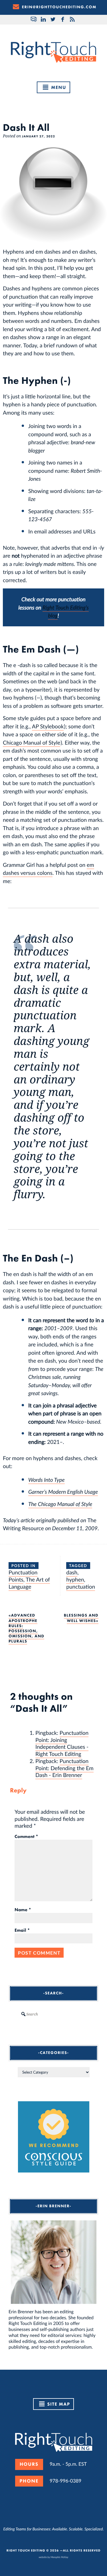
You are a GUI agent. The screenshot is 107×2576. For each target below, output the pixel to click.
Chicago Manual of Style (32, 742)
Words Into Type (47, 1480)
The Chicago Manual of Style (60, 1504)
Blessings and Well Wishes (81, 1618)
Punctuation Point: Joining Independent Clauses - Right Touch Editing (62, 1743)
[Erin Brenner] (53, 2262)
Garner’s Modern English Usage (63, 1492)
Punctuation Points (23, 1576)
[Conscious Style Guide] (54, 2171)
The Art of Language (29, 1583)
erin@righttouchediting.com (59, 7)
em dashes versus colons (49, 869)
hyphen (75, 1579)
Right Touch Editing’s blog (66, 612)
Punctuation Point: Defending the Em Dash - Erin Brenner (64, 1768)
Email (22, 1930)
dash (72, 1572)
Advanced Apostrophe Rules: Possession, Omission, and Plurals (26, 1628)
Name (23, 1910)
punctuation (81, 1586)
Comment (26, 1837)
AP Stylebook (48, 726)
